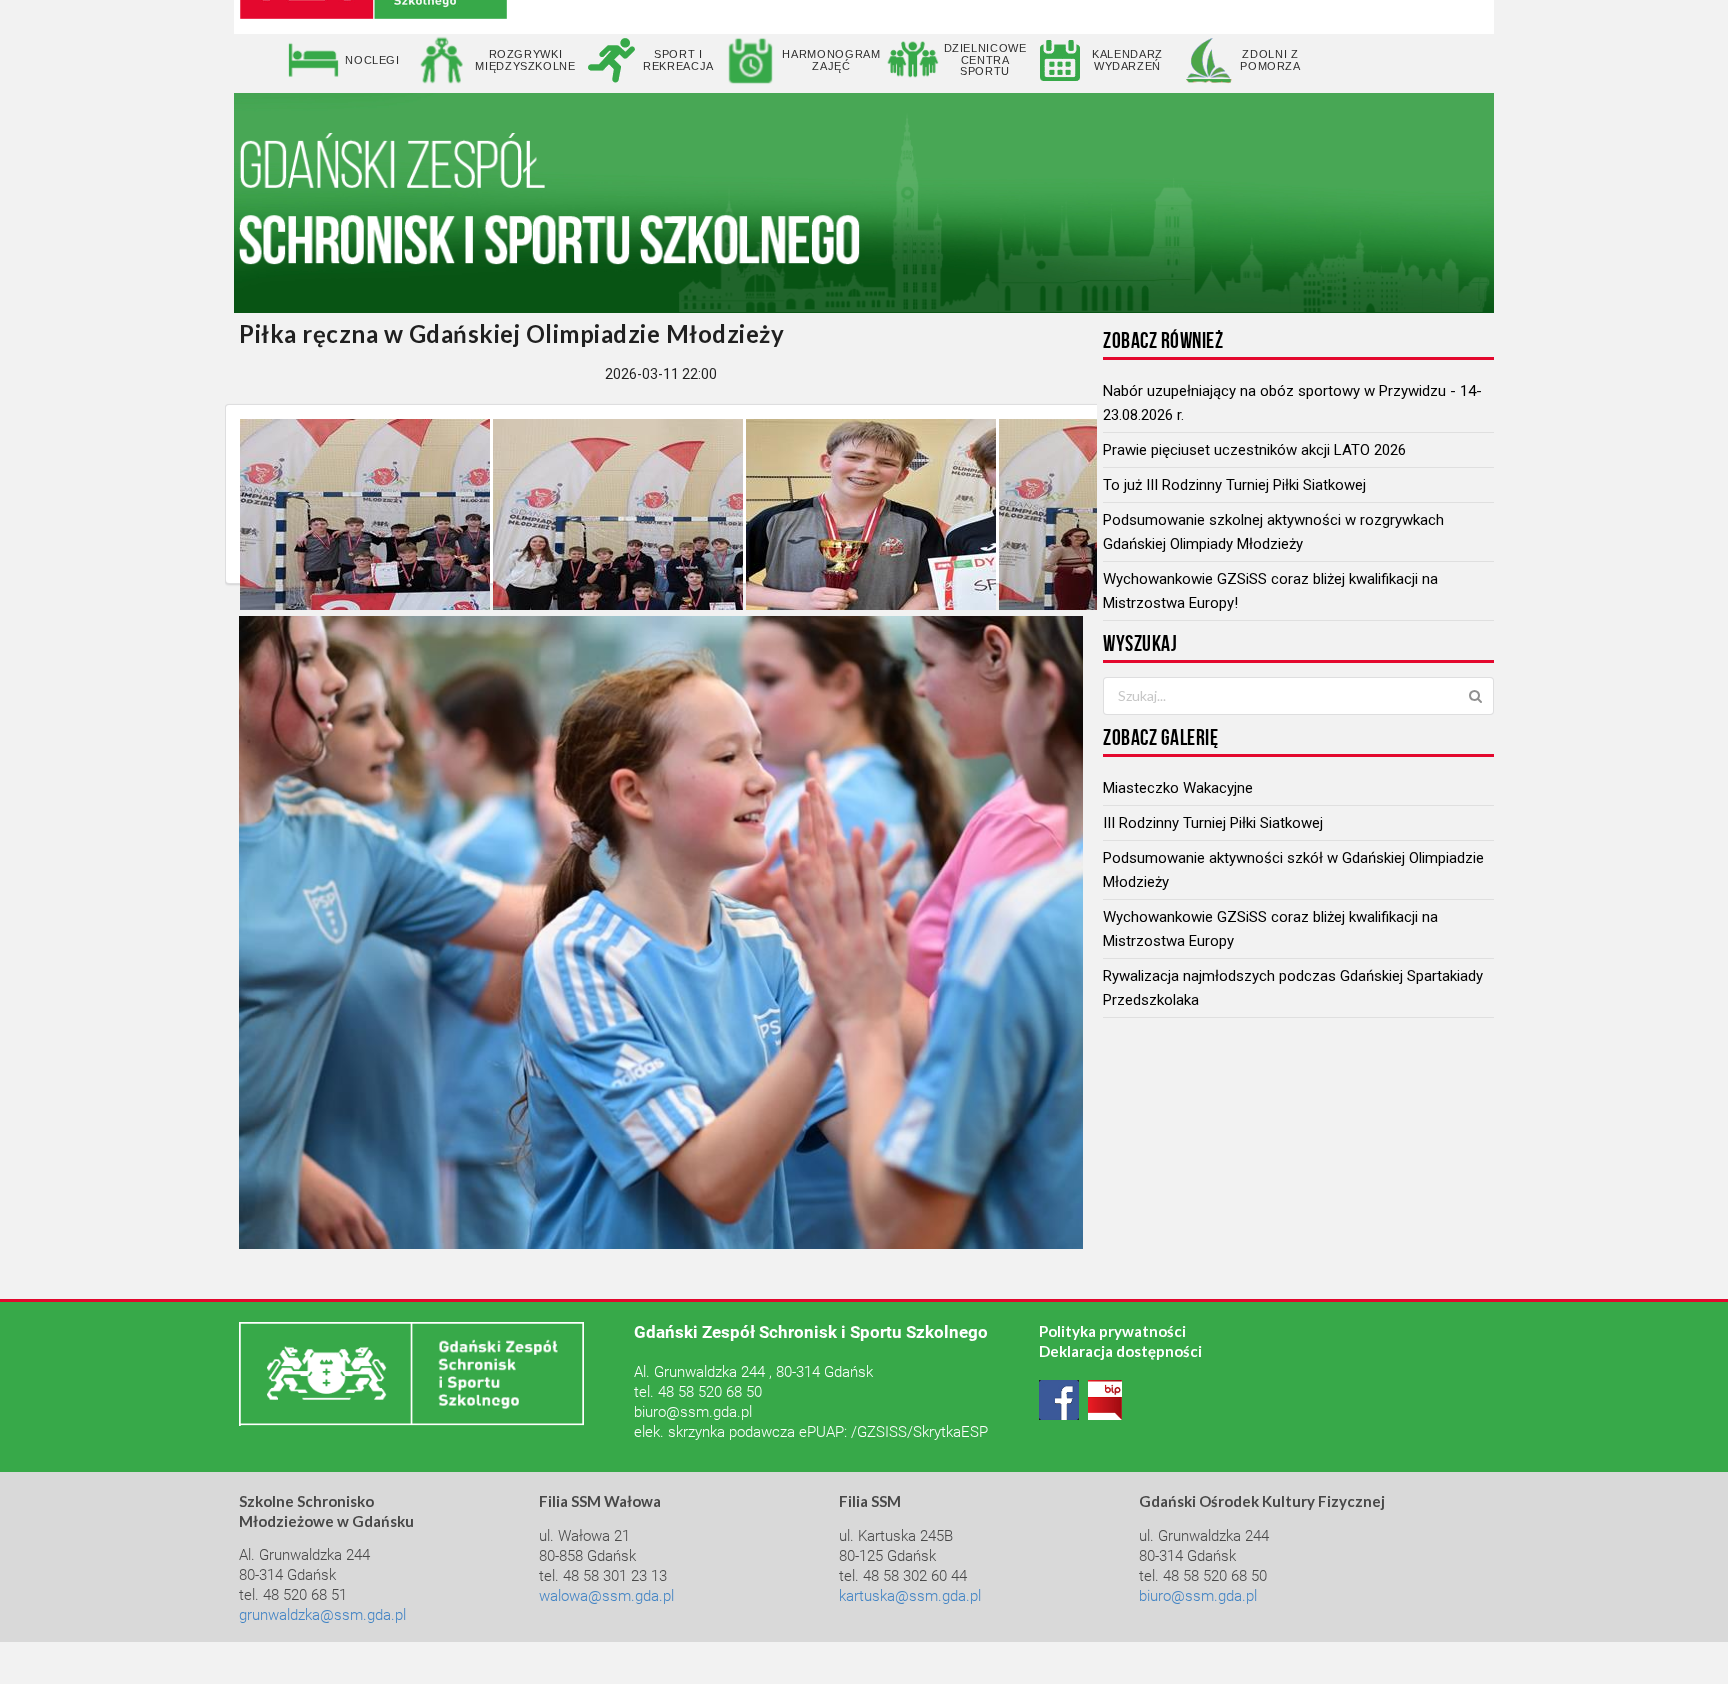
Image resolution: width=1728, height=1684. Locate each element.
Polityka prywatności (1112, 1331)
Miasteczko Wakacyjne (1178, 788)
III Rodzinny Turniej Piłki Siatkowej (1213, 823)
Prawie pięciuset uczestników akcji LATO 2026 (1254, 450)
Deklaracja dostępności (1120, 1351)
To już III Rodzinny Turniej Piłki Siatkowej (1234, 485)
